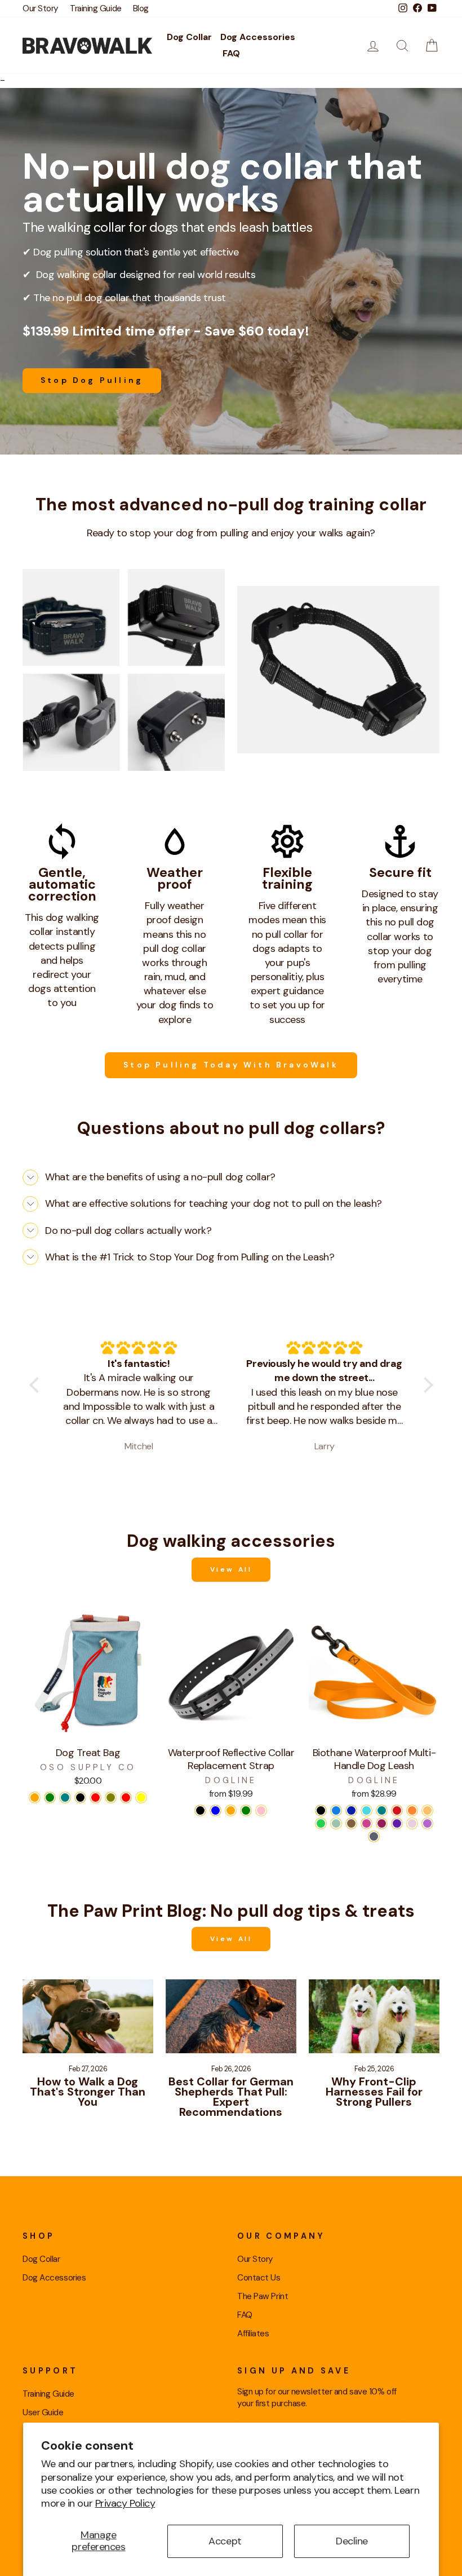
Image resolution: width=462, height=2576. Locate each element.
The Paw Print (263, 2296)
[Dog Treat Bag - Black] (80, 1798)
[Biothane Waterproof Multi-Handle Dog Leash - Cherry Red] (397, 1810)
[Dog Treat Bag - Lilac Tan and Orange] (35, 1798)
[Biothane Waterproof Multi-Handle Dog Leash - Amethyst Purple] (427, 1823)
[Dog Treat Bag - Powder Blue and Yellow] (141, 1798)
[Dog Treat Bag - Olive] (111, 1798)
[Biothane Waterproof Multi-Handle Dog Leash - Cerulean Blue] (336, 1810)
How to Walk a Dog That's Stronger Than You (88, 2092)
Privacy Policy (125, 2503)
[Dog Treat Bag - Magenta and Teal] (65, 1798)
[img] (139, 1348)
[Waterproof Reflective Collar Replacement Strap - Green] (246, 1810)
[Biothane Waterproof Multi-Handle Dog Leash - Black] (321, 1810)
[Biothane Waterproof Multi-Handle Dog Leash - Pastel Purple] (412, 1823)
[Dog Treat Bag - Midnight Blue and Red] (126, 1798)
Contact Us (259, 2278)
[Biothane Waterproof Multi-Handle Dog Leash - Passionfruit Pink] (367, 1823)
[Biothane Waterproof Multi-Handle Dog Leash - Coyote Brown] (351, 1823)
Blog (141, 8)
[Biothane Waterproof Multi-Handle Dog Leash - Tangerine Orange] (427, 1810)
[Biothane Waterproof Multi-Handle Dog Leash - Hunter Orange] (412, 1810)
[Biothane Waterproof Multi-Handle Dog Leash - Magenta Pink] (382, 1823)
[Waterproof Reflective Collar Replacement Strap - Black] (200, 1810)
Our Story (41, 8)
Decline (352, 2541)
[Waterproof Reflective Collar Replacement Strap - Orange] (231, 1810)
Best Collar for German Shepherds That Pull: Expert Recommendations (231, 2097)
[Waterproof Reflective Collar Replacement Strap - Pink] (261, 1810)
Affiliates (253, 2334)
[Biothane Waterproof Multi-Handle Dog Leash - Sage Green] (336, 1823)
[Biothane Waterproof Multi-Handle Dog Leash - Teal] (382, 1810)
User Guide (43, 2412)
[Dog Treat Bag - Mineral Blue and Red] (95, 1798)
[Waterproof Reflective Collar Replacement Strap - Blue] (216, 1810)
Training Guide (96, 8)
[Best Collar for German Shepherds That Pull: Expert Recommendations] (231, 2016)
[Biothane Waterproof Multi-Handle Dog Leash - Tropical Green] (321, 1823)
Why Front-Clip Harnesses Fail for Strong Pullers (374, 2092)
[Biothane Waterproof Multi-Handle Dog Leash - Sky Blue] (367, 1810)
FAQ (231, 53)
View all (231, 1569)
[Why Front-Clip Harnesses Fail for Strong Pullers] (374, 2016)
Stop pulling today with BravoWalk (231, 1065)
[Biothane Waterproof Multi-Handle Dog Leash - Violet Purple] (397, 1823)
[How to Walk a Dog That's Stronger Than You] (88, 2016)
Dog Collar (189, 37)
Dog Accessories (258, 37)
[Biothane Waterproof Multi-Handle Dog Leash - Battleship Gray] (374, 1836)
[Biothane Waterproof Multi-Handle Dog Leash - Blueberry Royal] (351, 1810)
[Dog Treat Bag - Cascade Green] (50, 1798)
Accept (225, 2541)
